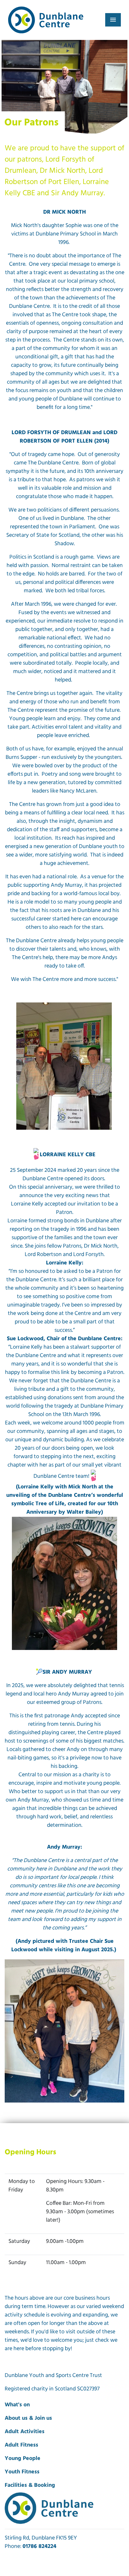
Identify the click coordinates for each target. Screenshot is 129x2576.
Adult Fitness (21, 2445)
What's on (17, 2405)
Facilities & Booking (30, 2486)
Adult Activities (25, 2432)
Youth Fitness (22, 2472)
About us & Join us (28, 2418)
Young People (23, 2459)
